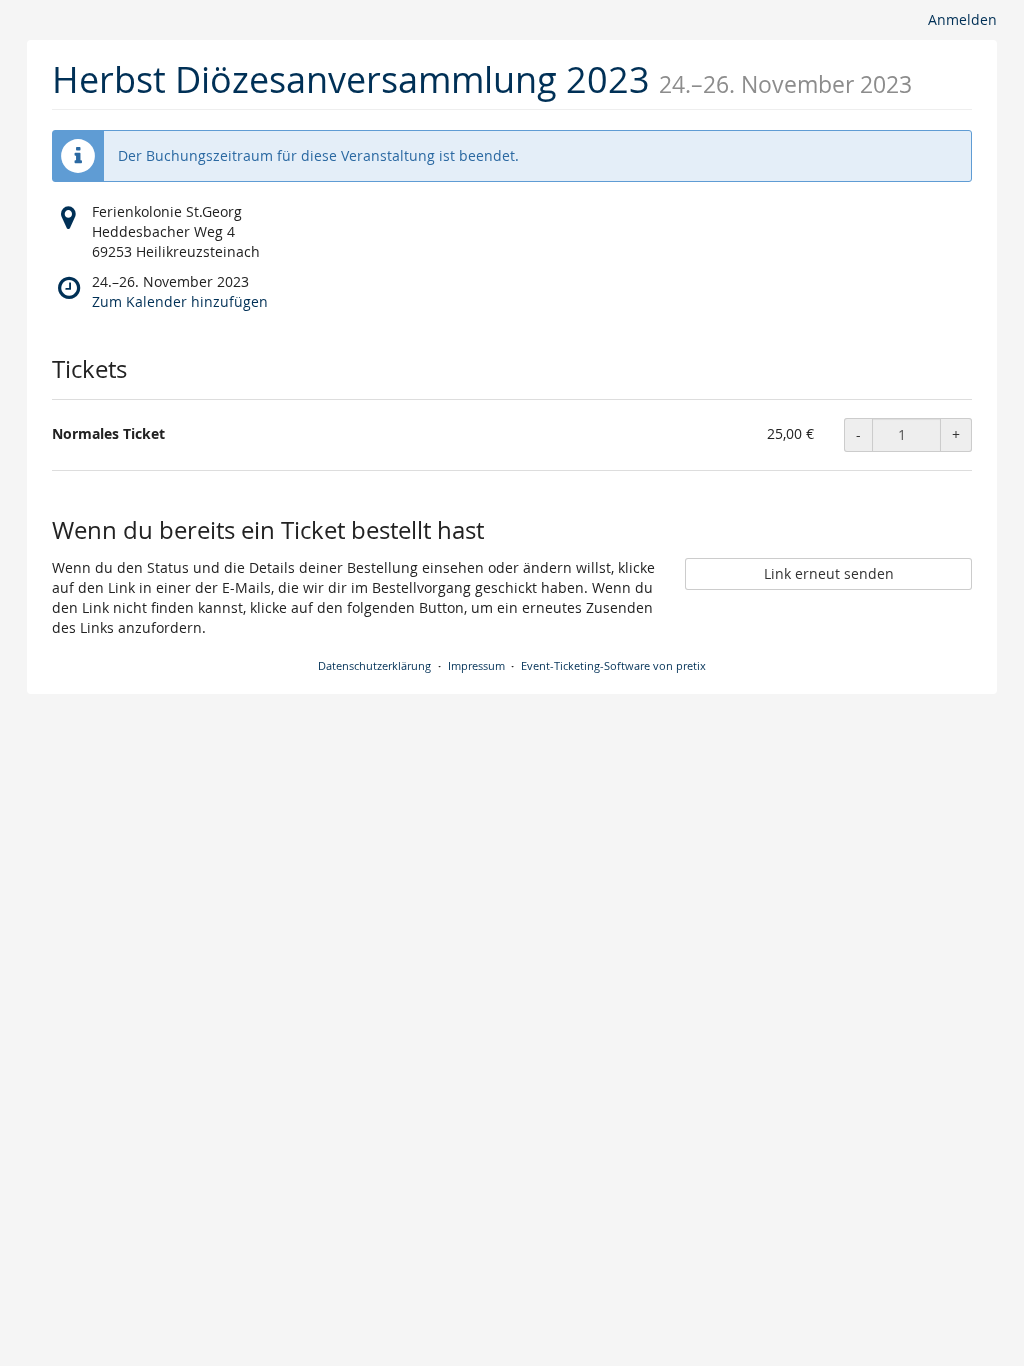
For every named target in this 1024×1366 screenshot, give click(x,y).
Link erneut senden (829, 573)
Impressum (476, 665)
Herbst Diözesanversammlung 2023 (351, 79)
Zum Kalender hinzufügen (180, 301)
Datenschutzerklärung (374, 665)
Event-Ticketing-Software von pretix (613, 665)
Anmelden (962, 19)
